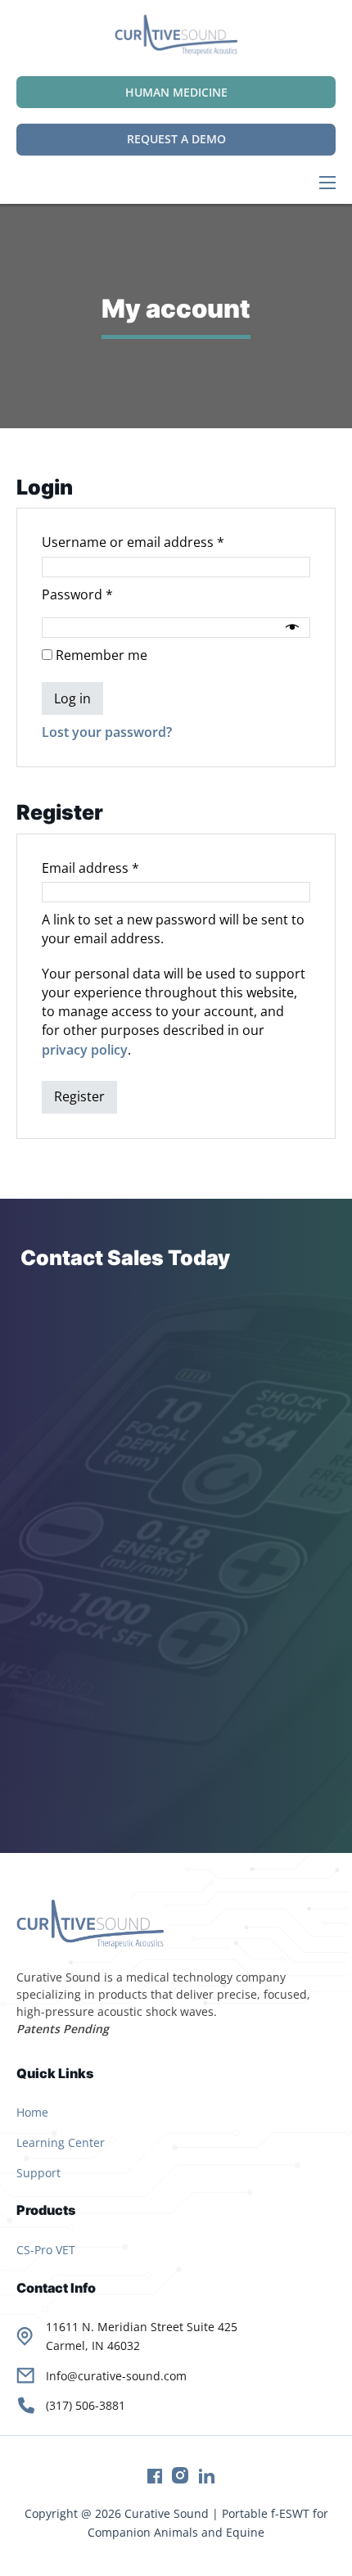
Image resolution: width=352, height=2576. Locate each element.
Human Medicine (176, 92)
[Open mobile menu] (327, 183)
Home (32, 2112)
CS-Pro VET (46, 2250)
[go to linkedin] (201, 2479)
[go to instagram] (175, 2479)
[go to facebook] (150, 2479)
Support (38, 2173)
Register (79, 1096)
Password (105, 594)
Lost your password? (107, 732)
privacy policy (85, 1050)
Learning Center (61, 2142)
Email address (118, 868)
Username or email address (161, 542)
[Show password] (294, 627)
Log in (72, 698)
